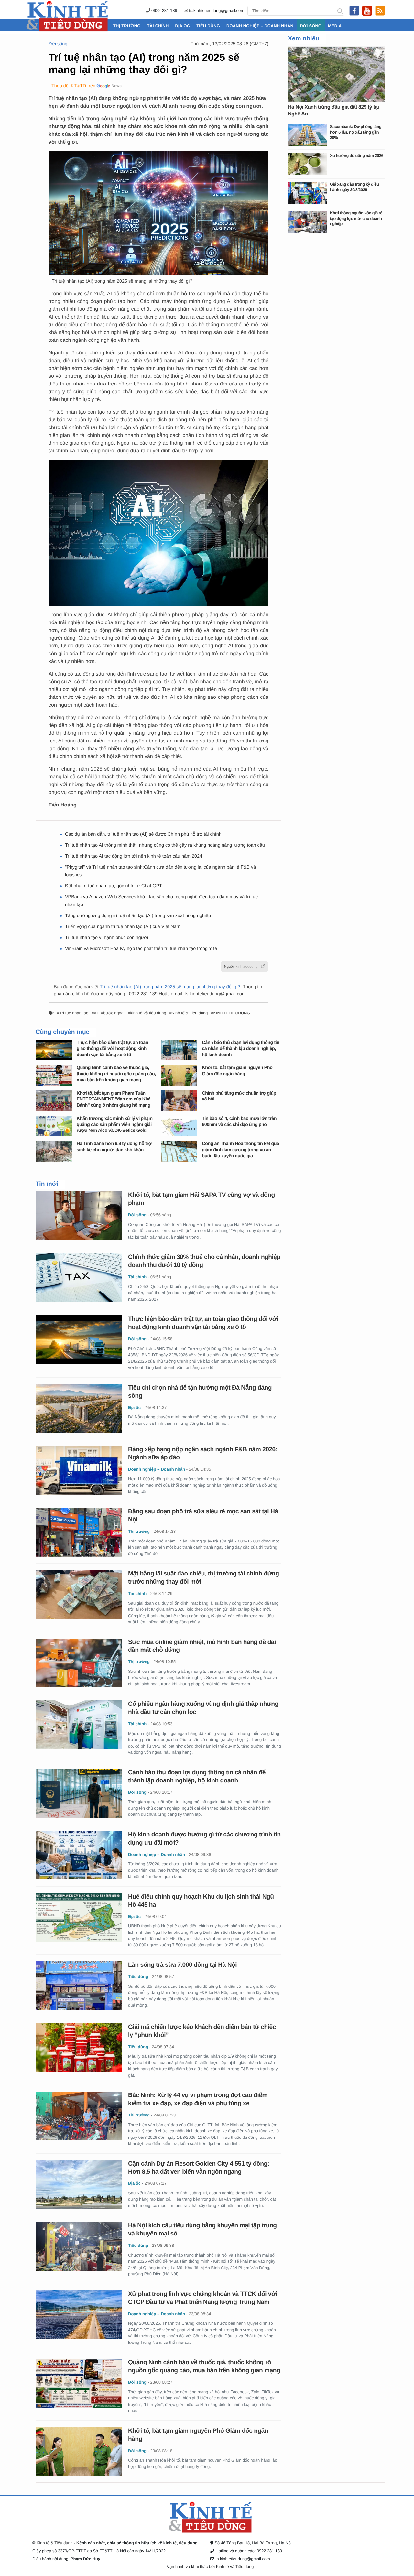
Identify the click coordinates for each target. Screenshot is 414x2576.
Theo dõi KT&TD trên (73, 86)
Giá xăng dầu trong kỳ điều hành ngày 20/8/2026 (354, 187)
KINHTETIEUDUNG (232, 1013)
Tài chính (158, 26)
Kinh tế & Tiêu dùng (190, 1013)
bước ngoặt (114, 1013)
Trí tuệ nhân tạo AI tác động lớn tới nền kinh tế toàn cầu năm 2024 (134, 856)
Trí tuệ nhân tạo (74, 1013)
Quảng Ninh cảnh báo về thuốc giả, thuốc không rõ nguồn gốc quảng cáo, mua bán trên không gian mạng (116, 1074)
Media (335, 26)
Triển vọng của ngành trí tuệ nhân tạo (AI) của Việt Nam (123, 927)
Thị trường (127, 26)
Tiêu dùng (208, 26)
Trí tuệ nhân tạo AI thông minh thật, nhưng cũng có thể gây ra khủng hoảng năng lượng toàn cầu (165, 845)
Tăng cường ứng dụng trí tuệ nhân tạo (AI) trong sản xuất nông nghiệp (138, 916)
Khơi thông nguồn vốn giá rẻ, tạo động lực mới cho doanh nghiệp (357, 218)
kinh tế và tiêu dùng (148, 1013)
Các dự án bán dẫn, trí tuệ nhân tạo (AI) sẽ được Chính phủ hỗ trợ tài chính (143, 834)
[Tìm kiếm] (340, 11)
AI (96, 1013)
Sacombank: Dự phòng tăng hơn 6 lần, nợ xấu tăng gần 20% (356, 132)
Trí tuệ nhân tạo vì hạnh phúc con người (107, 938)
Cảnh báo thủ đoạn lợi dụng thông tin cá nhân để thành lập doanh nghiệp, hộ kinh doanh (240, 1049)
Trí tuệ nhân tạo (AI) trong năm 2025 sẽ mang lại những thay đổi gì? (170, 987)
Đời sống (311, 26)
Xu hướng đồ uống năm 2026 (357, 155)
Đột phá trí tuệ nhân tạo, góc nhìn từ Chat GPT (114, 886)
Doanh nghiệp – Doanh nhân (260, 26)
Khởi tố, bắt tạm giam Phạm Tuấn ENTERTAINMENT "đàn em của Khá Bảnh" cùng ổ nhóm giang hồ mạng (114, 1099)
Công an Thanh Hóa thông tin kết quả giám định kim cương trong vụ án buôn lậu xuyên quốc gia (240, 1150)
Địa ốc (182, 26)
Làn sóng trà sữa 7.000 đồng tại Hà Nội (182, 1965)
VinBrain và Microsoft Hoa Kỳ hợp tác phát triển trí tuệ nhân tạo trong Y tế (141, 949)
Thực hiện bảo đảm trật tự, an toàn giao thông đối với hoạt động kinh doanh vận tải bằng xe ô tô (112, 1049)
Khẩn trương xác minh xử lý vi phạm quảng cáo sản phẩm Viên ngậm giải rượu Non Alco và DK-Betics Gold (115, 1125)
